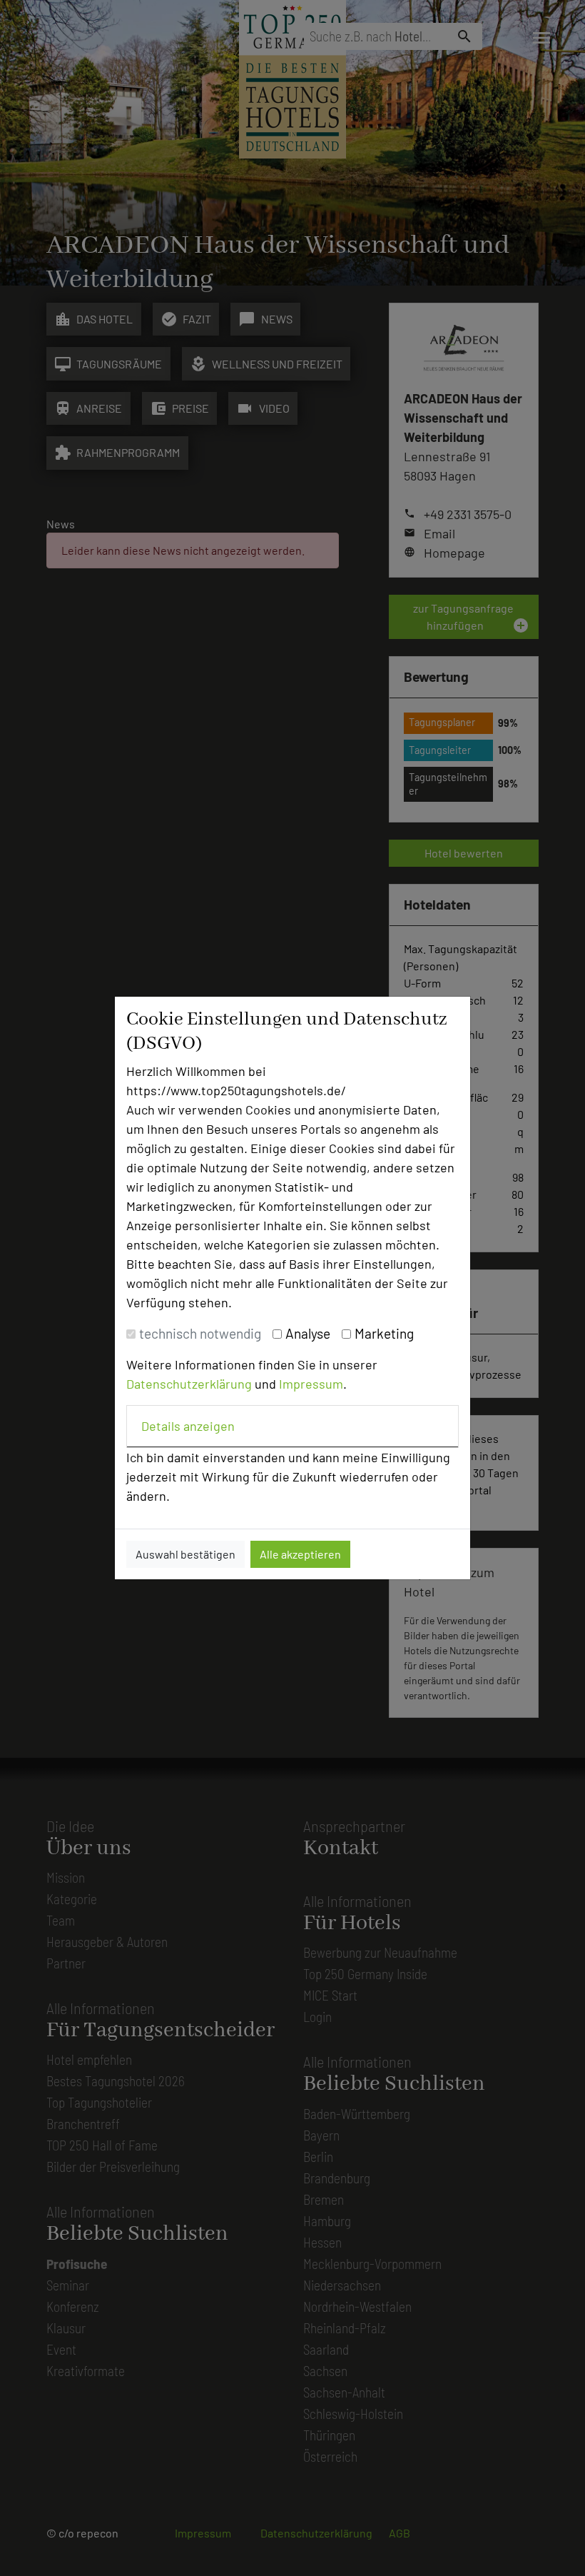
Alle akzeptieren (300, 1554)
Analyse (308, 1333)
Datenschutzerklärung (189, 1384)
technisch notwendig (200, 1333)
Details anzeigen (188, 1426)
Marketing (384, 1333)
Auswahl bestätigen (185, 1554)
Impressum (311, 1384)
